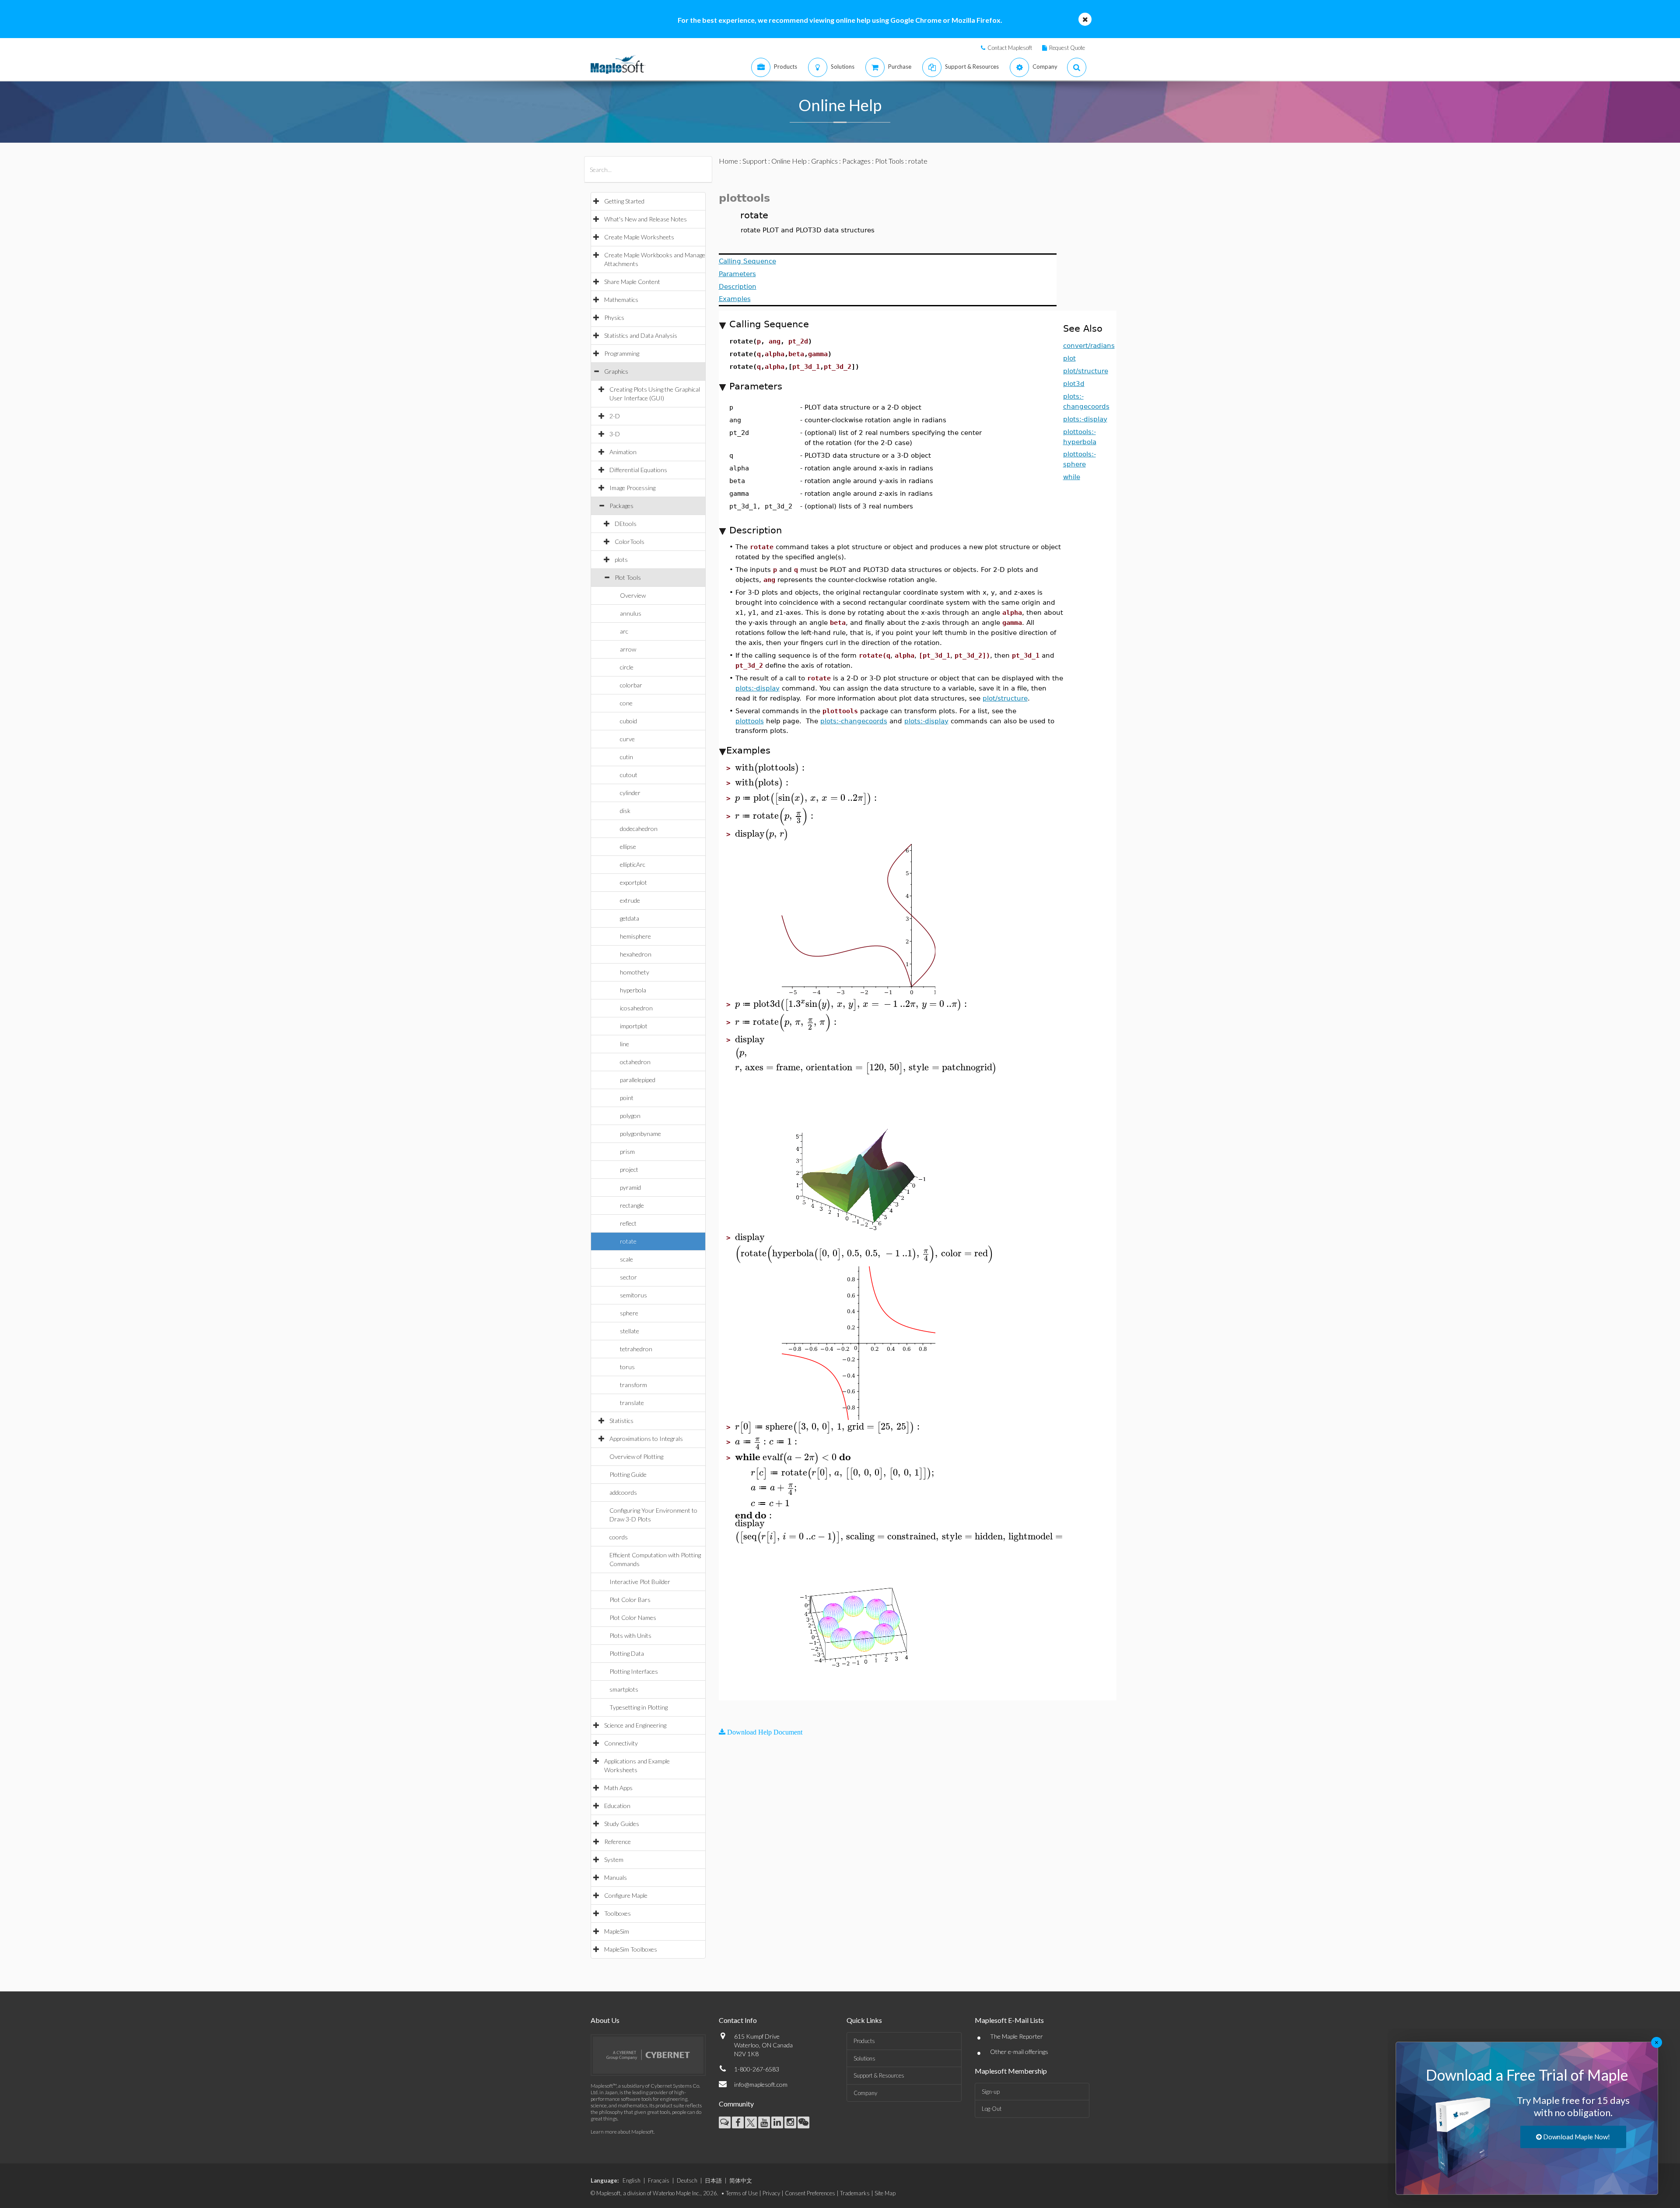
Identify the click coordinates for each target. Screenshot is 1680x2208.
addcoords (623, 1492)
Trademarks (855, 2193)
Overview (633, 595)
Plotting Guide (628, 1474)
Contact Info (738, 2020)
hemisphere (635, 936)
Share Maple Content (632, 282)
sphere (629, 1313)
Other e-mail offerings (1019, 2052)
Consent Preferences (810, 2193)
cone (626, 703)
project (629, 1169)
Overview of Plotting (636, 1456)
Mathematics (621, 300)
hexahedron (636, 954)
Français (659, 2180)
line (625, 1044)
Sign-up (991, 2092)
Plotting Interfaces (634, 1671)
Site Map (885, 2193)
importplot (634, 1026)
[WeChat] (803, 2122)
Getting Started (624, 201)
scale (626, 1259)
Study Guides (622, 1824)
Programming (622, 353)
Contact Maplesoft (1010, 48)
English (632, 2180)
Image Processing (632, 488)
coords (619, 1537)
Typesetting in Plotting (639, 1707)
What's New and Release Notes (646, 219)
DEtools (626, 524)
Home (728, 161)
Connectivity (621, 1743)
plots (621, 559)
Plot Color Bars (630, 1600)
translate (632, 1403)
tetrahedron (636, 1349)
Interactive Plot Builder (640, 1582)
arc (624, 631)
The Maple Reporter (1017, 2036)
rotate (628, 1241)
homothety (635, 972)
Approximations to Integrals (646, 1439)
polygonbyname (640, 1134)
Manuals (616, 1877)
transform (633, 1385)
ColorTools (630, 541)
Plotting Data (627, 1653)
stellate (630, 1331)
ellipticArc (633, 864)
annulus (631, 613)
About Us (605, 2020)
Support (755, 161)
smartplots (624, 1689)
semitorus (633, 1295)
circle (627, 667)
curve (627, 739)
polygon (630, 1116)
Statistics (621, 1421)
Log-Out (992, 2109)
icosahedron (636, 1008)
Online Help (789, 161)
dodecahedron (639, 829)
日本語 (713, 2180)
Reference (618, 1842)
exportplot (633, 882)
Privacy (771, 2193)
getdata (630, 918)
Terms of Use (742, 2193)
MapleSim (617, 1931)
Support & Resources (879, 2075)
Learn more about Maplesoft (622, 2132)
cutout (629, 775)
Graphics (616, 371)
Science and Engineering (635, 1725)
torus (627, 1367)
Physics (614, 317)
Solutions (864, 2058)
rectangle (632, 1205)
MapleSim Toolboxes (631, 1949)
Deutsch (687, 2180)
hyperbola (633, 990)
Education (617, 1806)
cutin (626, 757)
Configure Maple (626, 1895)
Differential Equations (638, 470)
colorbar (631, 685)
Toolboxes (618, 1913)
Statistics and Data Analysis (641, 335)
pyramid (630, 1187)
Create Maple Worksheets (639, 237)
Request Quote (1067, 48)
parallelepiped (638, 1080)
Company (865, 2093)
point (627, 1098)
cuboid (628, 721)
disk (625, 811)
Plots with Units (630, 1635)
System (614, 1859)
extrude (630, 900)
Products (864, 2041)
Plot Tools (628, 577)
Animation (623, 452)
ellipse (628, 846)
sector (628, 1277)
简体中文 (741, 2180)
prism (627, 1151)
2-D (615, 416)
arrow (628, 649)
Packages (621, 506)
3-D (615, 434)
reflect (628, 1223)
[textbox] (771, 768)
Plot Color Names (633, 1617)
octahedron (635, 1062)
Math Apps (618, 1788)
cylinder (630, 793)
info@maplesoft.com (761, 2084)
